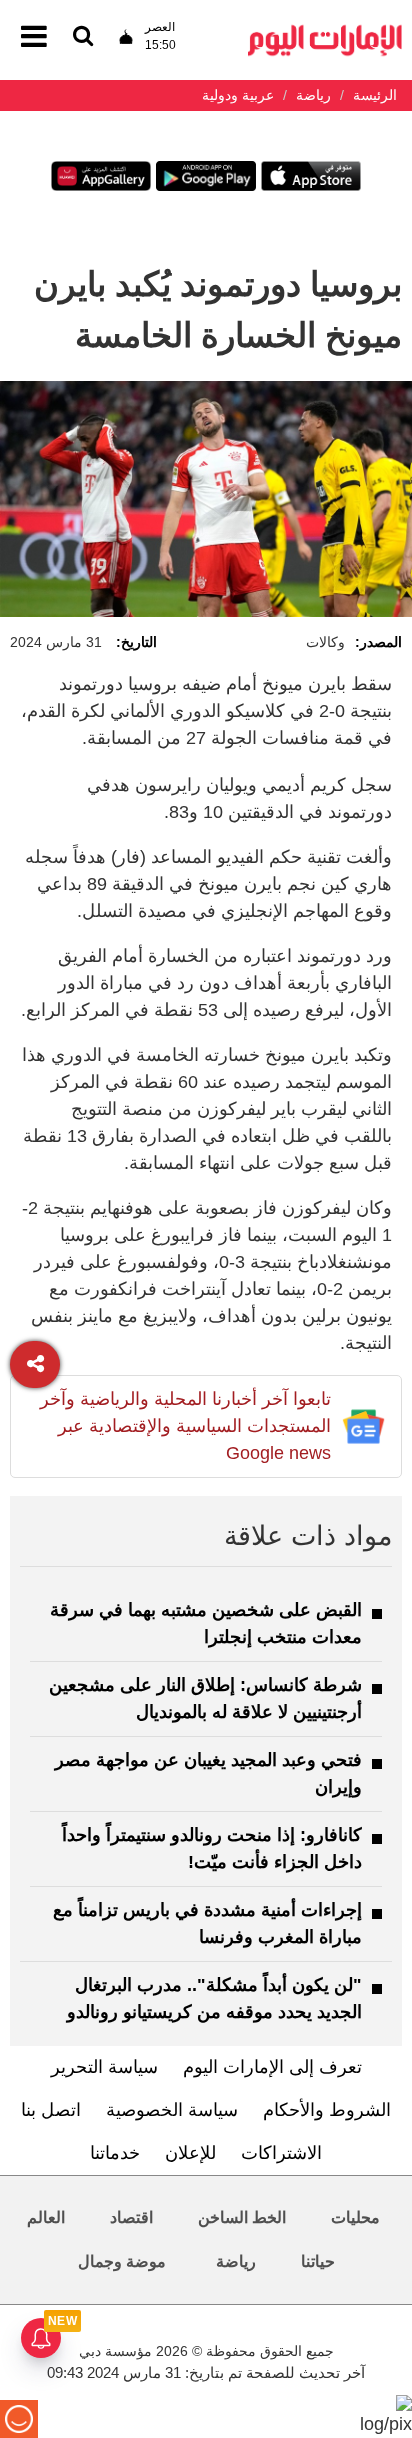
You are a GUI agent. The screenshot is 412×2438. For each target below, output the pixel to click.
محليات (355, 2217)
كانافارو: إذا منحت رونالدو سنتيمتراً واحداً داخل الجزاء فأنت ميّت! (212, 1848)
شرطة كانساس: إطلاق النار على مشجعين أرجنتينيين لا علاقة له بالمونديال (205, 1698)
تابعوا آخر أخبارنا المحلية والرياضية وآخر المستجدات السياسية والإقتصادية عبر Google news (185, 1426)
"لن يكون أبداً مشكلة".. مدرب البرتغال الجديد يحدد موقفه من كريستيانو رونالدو (214, 1998)
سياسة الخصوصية (172, 2110)
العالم (46, 2217)
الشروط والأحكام (327, 2110)
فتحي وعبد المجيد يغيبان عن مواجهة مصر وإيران (208, 1773)
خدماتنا (115, 2153)
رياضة (236, 2261)
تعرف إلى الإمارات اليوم (272, 2067)
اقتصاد (131, 2217)
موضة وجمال (122, 2261)
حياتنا (318, 2261)
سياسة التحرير (104, 2067)
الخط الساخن (242, 2217)
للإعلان (190, 2153)
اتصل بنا (51, 2110)
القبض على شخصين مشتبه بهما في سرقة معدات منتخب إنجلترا (206, 1623)
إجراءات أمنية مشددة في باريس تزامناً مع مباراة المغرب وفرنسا (207, 1923)
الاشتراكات (281, 2153)
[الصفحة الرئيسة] (325, 30)
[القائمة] (83, 37)
